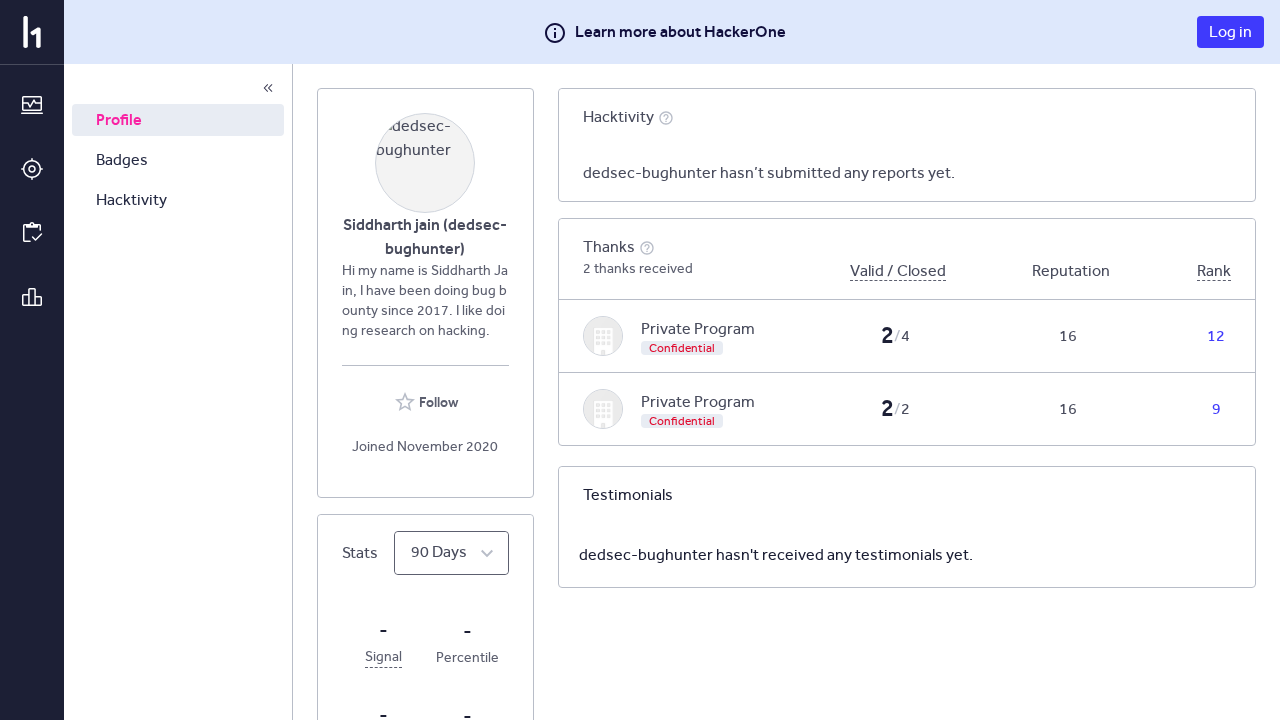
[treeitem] (178, 120)
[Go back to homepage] (32, 32)
